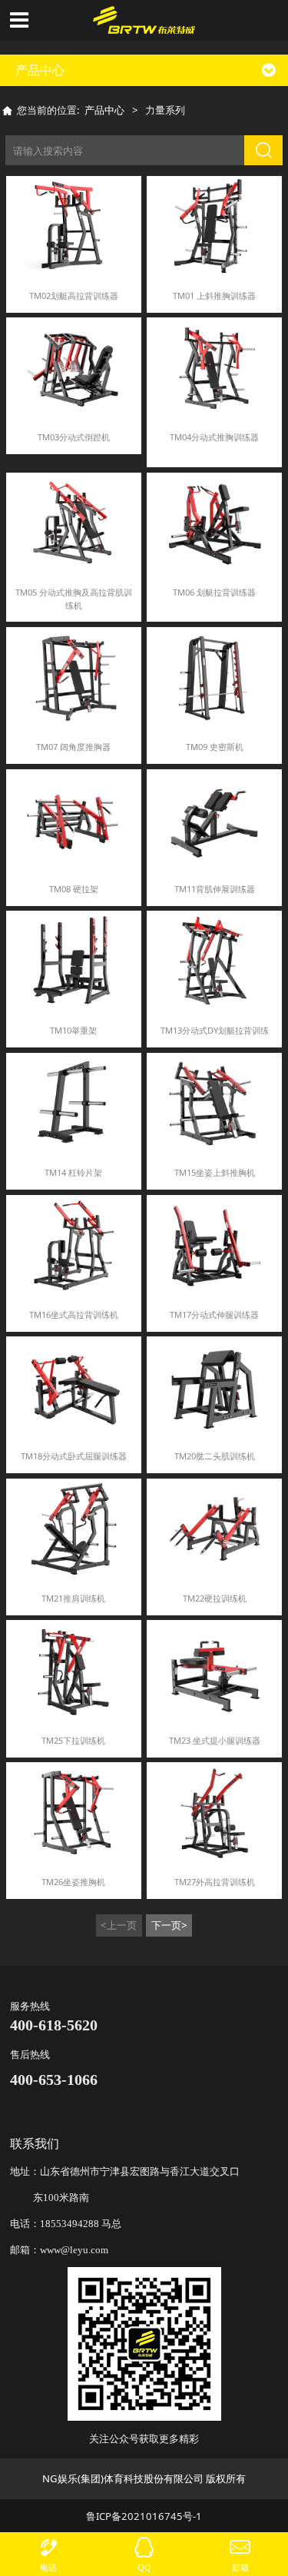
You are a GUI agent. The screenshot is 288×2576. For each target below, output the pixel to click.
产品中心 (104, 110)
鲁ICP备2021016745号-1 (144, 2516)
